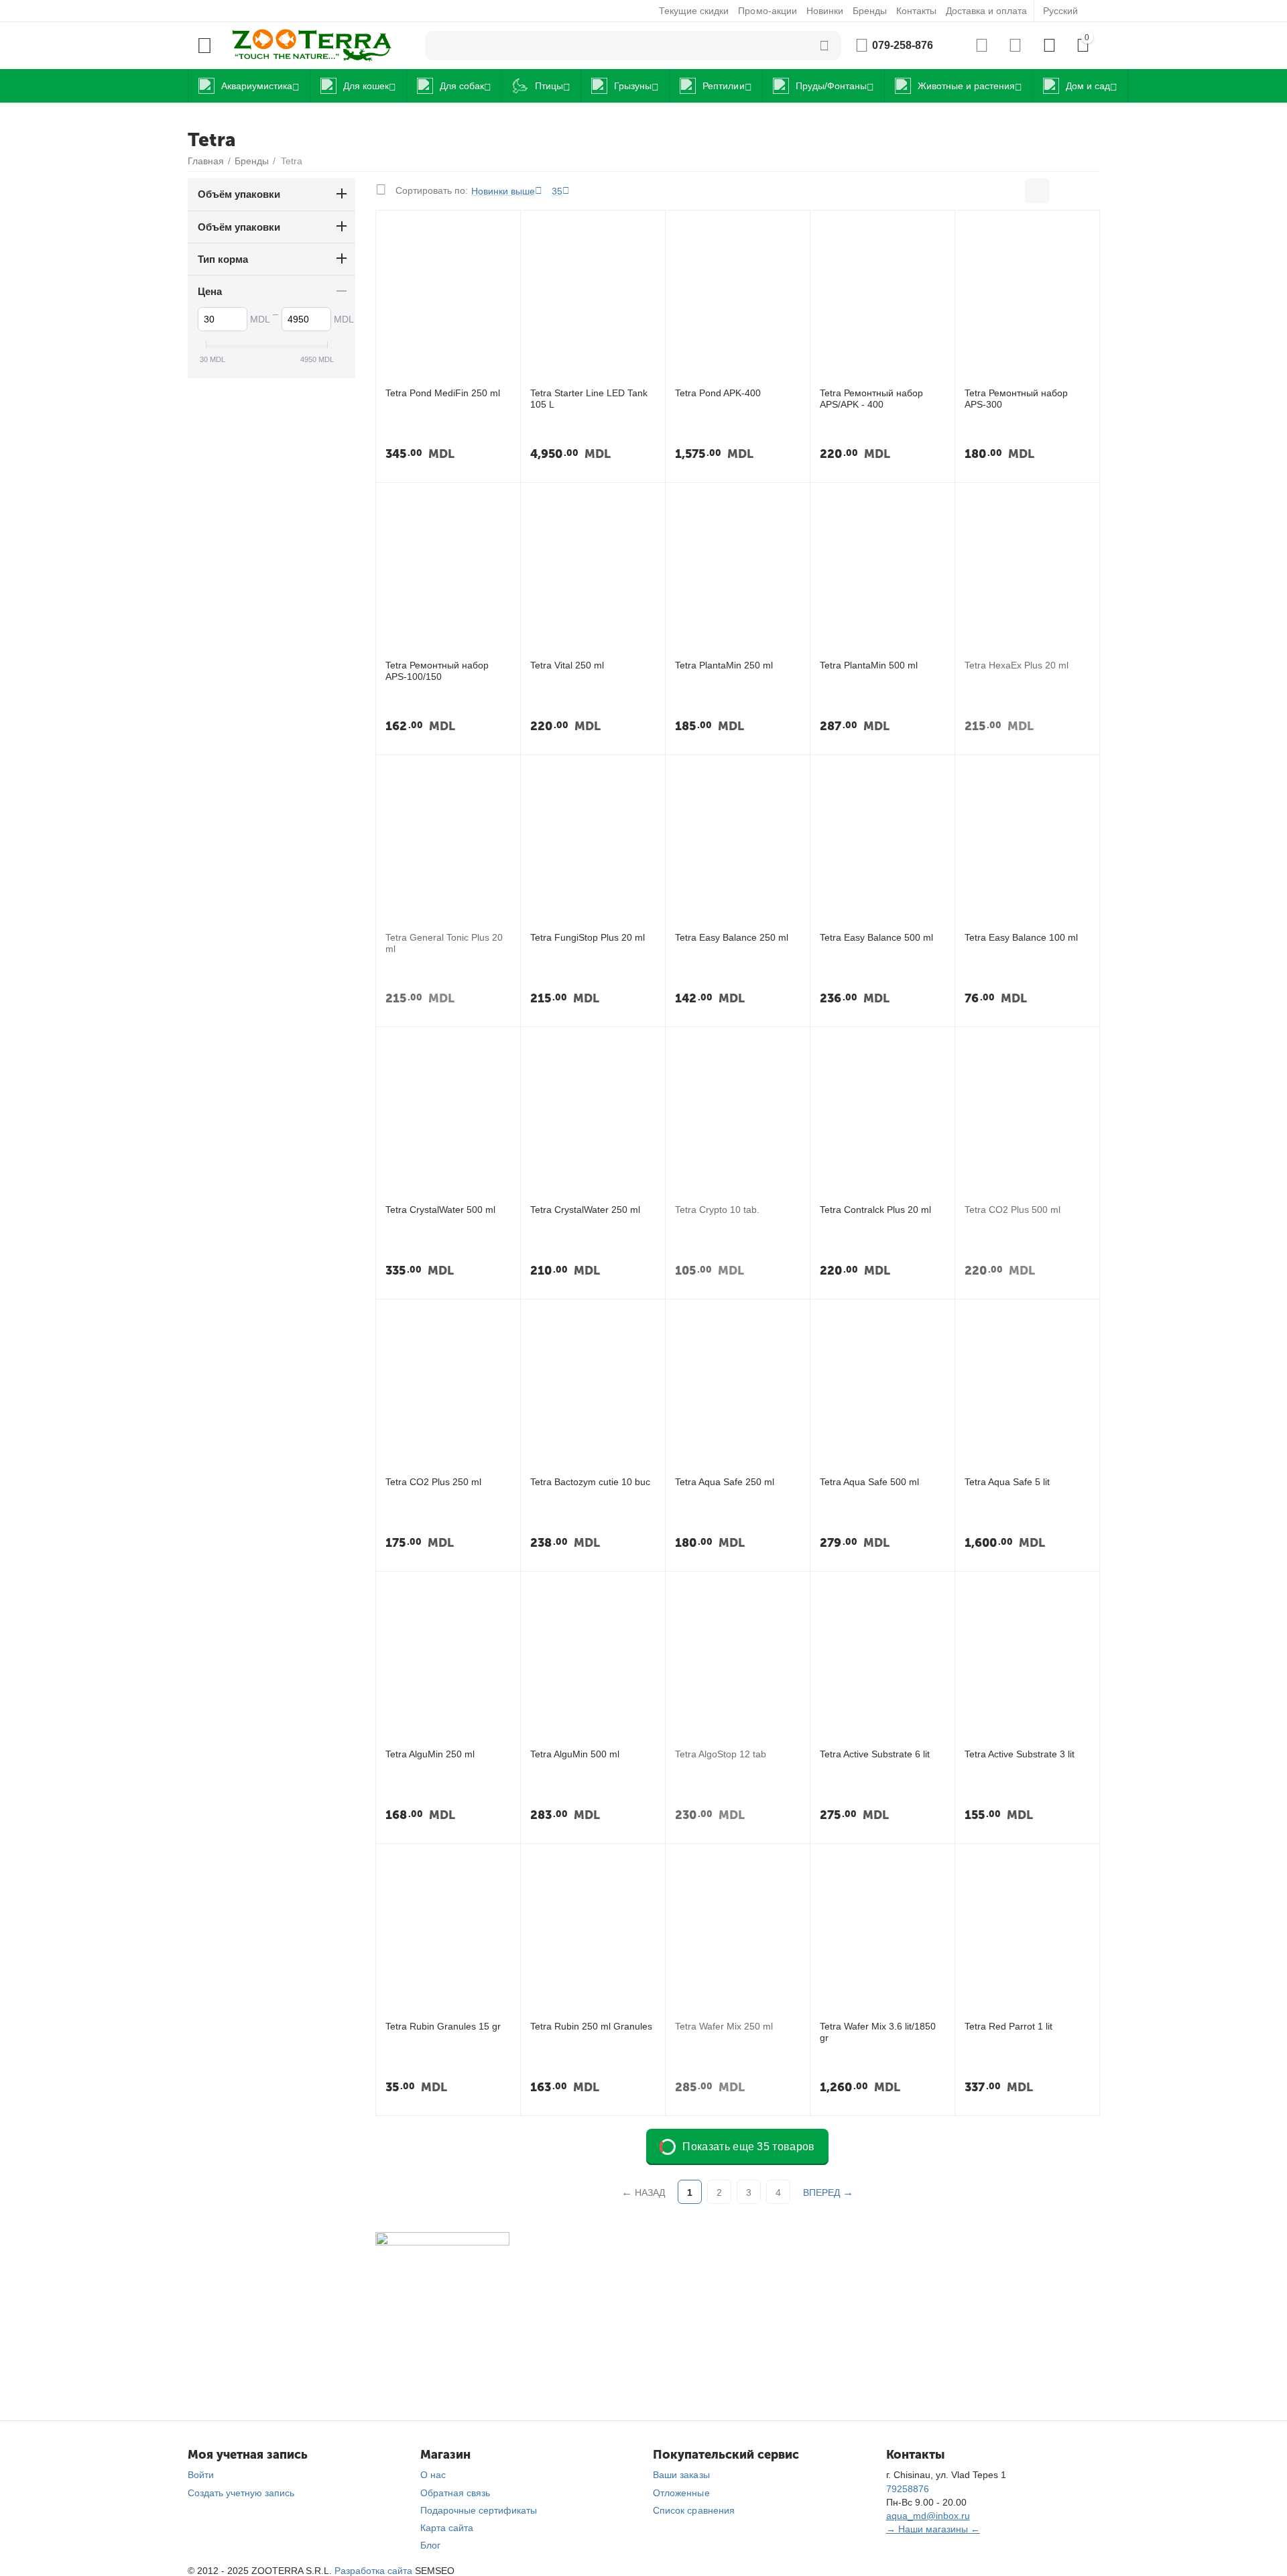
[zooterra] (312, 45)
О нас (433, 2475)
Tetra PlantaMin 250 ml (724, 665)
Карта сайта (447, 2528)
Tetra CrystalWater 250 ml (585, 1210)
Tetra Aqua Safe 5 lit (1007, 1482)
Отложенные (681, 2493)
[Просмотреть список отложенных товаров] (1015, 46)
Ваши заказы (681, 2475)
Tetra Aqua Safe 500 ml (869, 1482)
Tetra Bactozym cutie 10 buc (590, 1482)
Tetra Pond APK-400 (718, 393)
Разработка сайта (373, 2571)
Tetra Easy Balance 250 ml (732, 937)
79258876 (908, 2489)
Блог (430, 2545)
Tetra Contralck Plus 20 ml (875, 1210)
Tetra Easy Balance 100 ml (1021, 937)
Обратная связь (455, 2493)
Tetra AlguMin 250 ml (430, 1754)
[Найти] (824, 46)
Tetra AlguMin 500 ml (575, 1754)
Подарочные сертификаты (479, 2510)
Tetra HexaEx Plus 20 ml (1017, 665)
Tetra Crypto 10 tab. (717, 1210)
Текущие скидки (694, 11)
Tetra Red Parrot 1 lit (1008, 2026)
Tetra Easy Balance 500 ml (876, 937)
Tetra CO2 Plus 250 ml (433, 1482)
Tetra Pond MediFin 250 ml (443, 393)
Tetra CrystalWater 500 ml (440, 1210)
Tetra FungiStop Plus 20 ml (588, 937)
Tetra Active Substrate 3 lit (1020, 1754)
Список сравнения (693, 2510)
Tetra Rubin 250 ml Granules (591, 2026)
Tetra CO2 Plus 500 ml (1013, 1210)
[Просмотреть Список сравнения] (982, 46)
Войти (201, 2475)
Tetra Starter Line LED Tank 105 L (589, 399)
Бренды (870, 11)
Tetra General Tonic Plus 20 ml (444, 943)
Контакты (916, 11)
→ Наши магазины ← (933, 2529)
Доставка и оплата (986, 11)
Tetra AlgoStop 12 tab (721, 1754)
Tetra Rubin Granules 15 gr (443, 2026)
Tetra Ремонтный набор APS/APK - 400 (871, 399)
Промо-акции (767, 11)
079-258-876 (903, 45)
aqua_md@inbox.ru (928, 2516)
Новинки (825, 11)
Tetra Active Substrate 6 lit (875, 1754)
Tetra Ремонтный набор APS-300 (1016, 399)
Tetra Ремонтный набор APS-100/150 (437, 671)
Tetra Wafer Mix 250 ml (724, 2026)
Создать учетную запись (241, 2493)
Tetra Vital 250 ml (567, 665)
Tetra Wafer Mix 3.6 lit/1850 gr (878, 2032)
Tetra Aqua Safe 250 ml (725, 1482)
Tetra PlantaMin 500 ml (869, 665)
